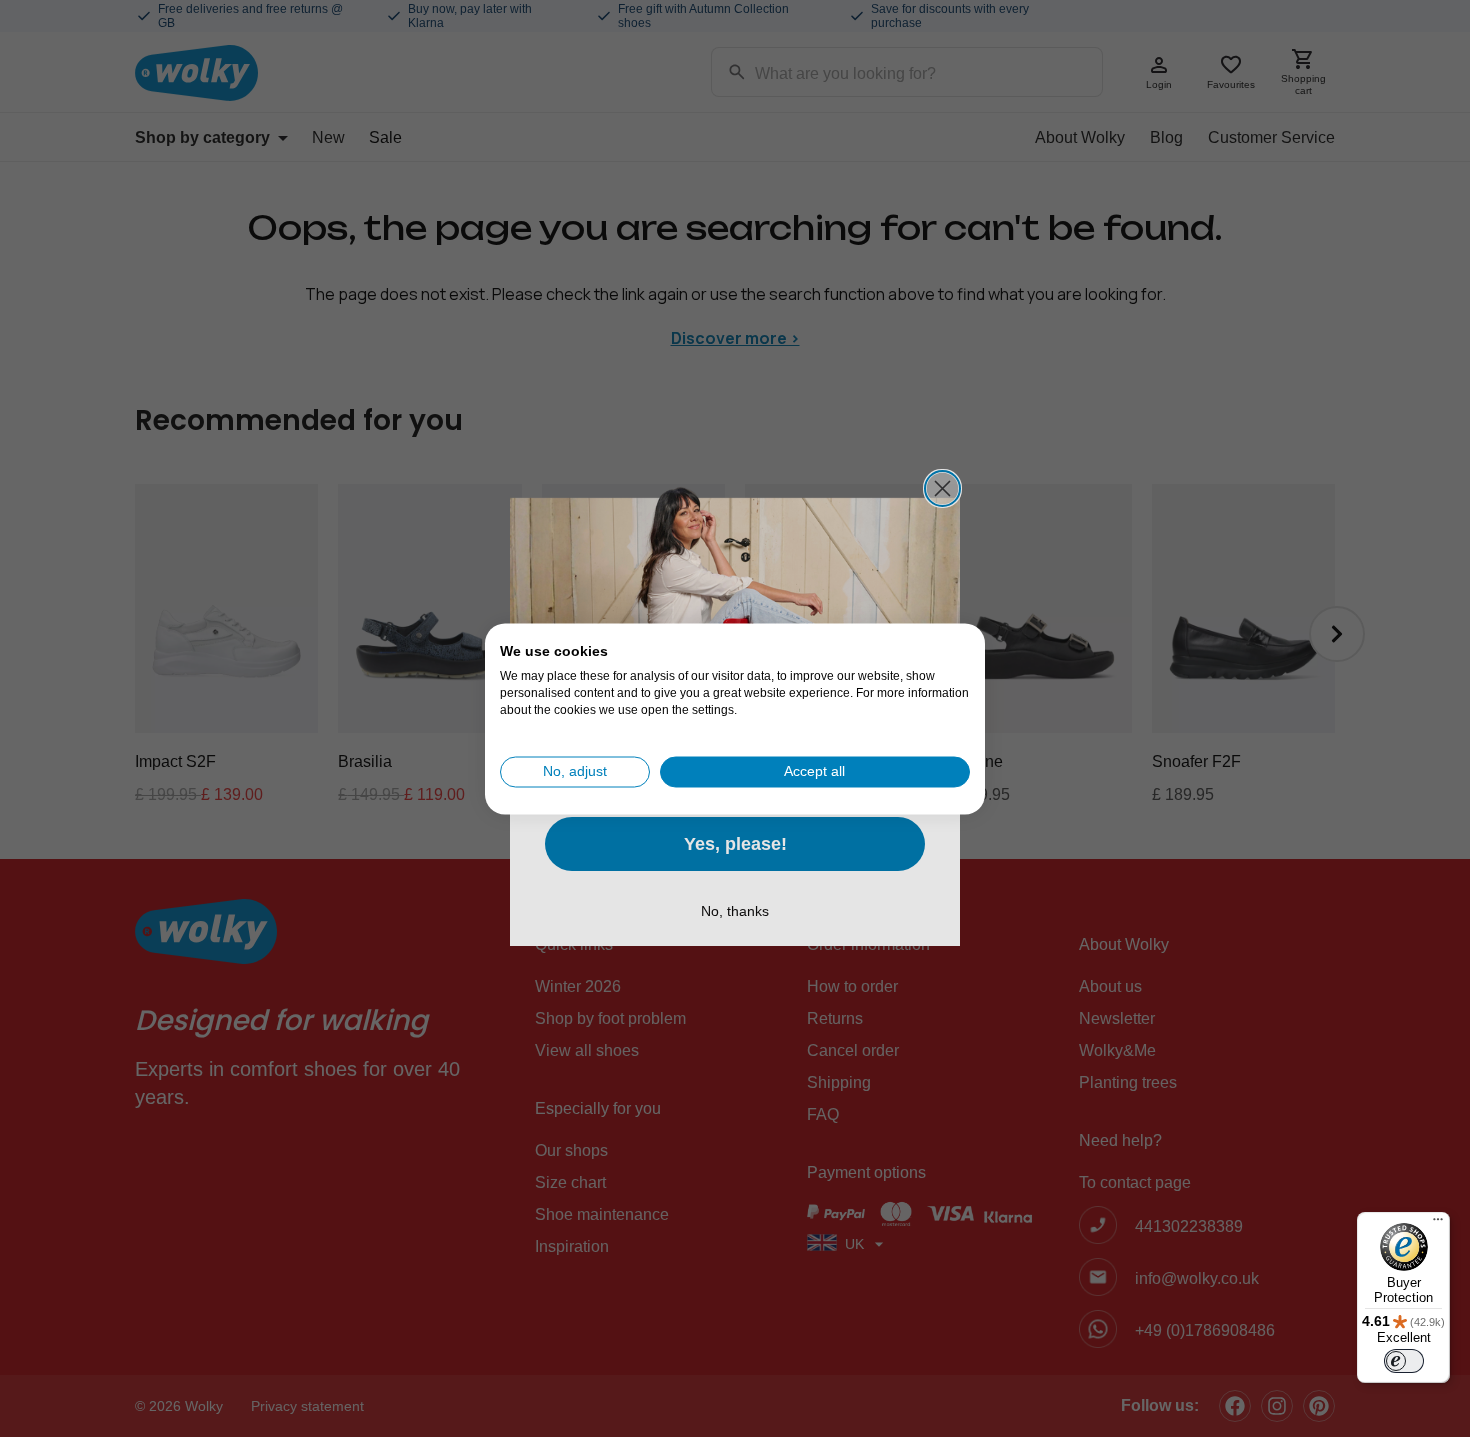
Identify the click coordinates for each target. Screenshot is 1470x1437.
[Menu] (1438, 1224)
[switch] (1404, 1361)
